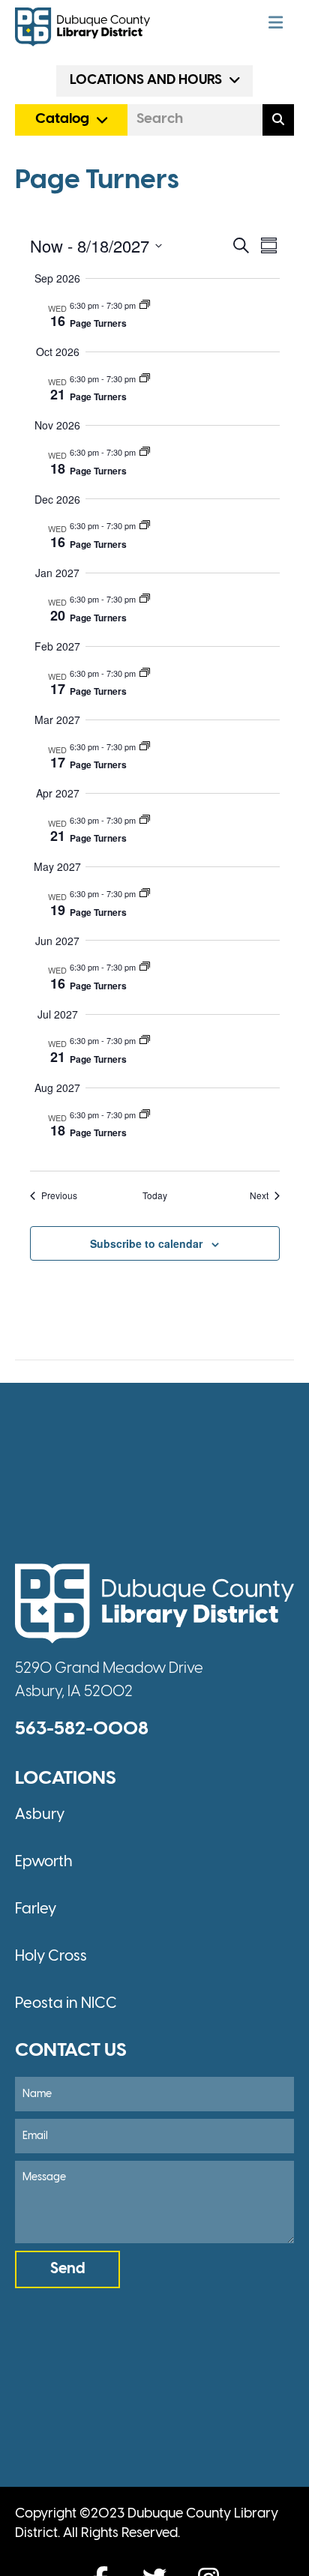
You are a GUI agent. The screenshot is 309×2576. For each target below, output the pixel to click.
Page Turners (98, 323)
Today (155, 1195)
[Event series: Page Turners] (145, 305)
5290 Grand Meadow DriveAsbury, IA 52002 (109, 1680)
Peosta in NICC (66, 2004)
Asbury (40, 1815)
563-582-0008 (82, 1729)
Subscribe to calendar (146, 1244)
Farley (36, 1909)
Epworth (44, 1862)
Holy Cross (51, 1957)
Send (68, 2269)
